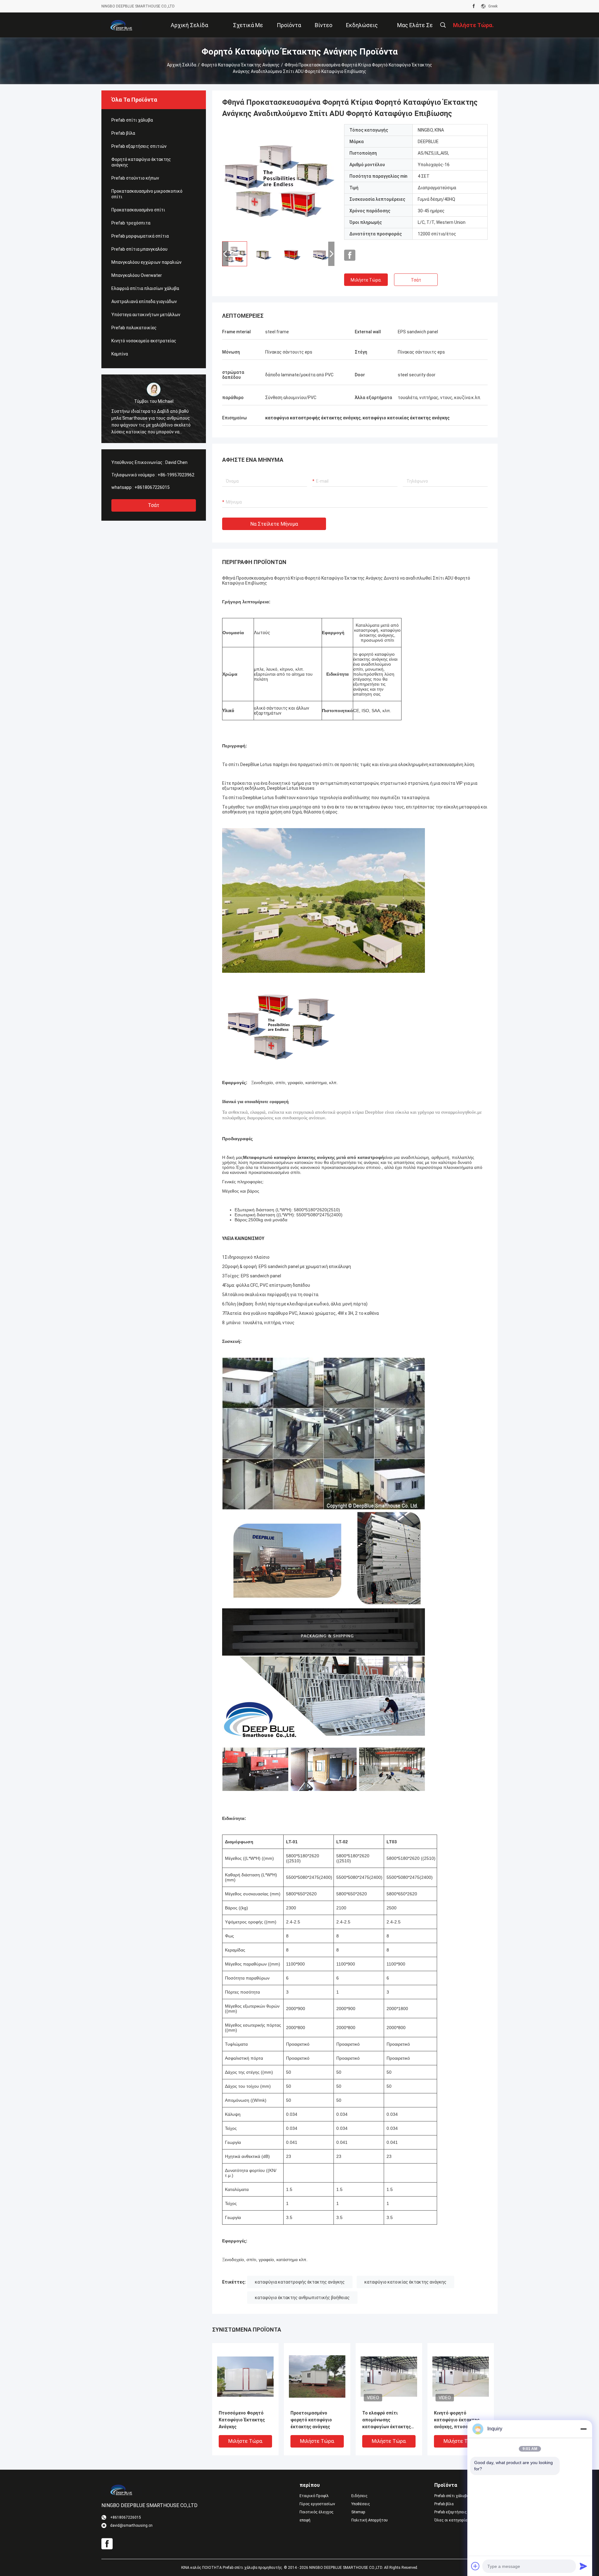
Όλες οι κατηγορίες (452, 2520)
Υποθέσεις (361, 2504)
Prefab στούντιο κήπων (135, 178)
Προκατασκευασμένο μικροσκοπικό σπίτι (147, 194)
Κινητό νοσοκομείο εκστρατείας (144, 341)
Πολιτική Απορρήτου (370, 2520)
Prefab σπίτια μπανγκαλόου (139, 249)
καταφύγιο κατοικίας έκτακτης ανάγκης (405, 2282)
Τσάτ (154, 505)
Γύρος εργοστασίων (317, 2504)
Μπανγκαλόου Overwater (137, 275)
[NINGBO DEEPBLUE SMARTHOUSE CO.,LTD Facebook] (474, 6)
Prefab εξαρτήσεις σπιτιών (139, 146)
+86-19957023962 (176, 475)
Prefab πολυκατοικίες (134, 328)
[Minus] (583, 2429)
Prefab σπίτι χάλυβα (132, 120)
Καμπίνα (120, 354)
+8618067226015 (152, 487)
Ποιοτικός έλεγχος (317, 2512)
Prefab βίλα (123, 133)
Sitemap (358, 2512)
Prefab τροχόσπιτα (131, 223)
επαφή (305, 2520)
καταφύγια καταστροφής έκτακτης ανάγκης (300, 2282)
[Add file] (475, 2566)
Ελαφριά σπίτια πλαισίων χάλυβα (145, 288)
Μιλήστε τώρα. (366, 280)
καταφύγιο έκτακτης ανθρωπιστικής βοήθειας (302, 2298)
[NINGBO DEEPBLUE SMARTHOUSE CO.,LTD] (122, 25)
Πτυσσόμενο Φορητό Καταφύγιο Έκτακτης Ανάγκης (242, 2420)
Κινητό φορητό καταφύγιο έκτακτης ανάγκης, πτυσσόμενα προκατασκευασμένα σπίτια (458, 2420)
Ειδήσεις (359, 2496)
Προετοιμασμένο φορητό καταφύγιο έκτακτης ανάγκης (311, 2420)
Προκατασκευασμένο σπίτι (138, 210)
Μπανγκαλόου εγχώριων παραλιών (146, 262)
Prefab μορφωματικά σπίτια (140, 236)
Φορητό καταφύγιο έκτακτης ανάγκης (240, 65)
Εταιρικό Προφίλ (314, 2496)
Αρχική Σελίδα (182, 65)
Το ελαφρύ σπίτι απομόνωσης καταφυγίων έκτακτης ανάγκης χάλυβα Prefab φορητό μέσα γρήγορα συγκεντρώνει (387, 2420)
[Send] (583, 2566)
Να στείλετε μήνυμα (274, 524)
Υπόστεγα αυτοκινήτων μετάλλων (146, 315)
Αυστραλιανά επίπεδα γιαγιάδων (144, 301)
